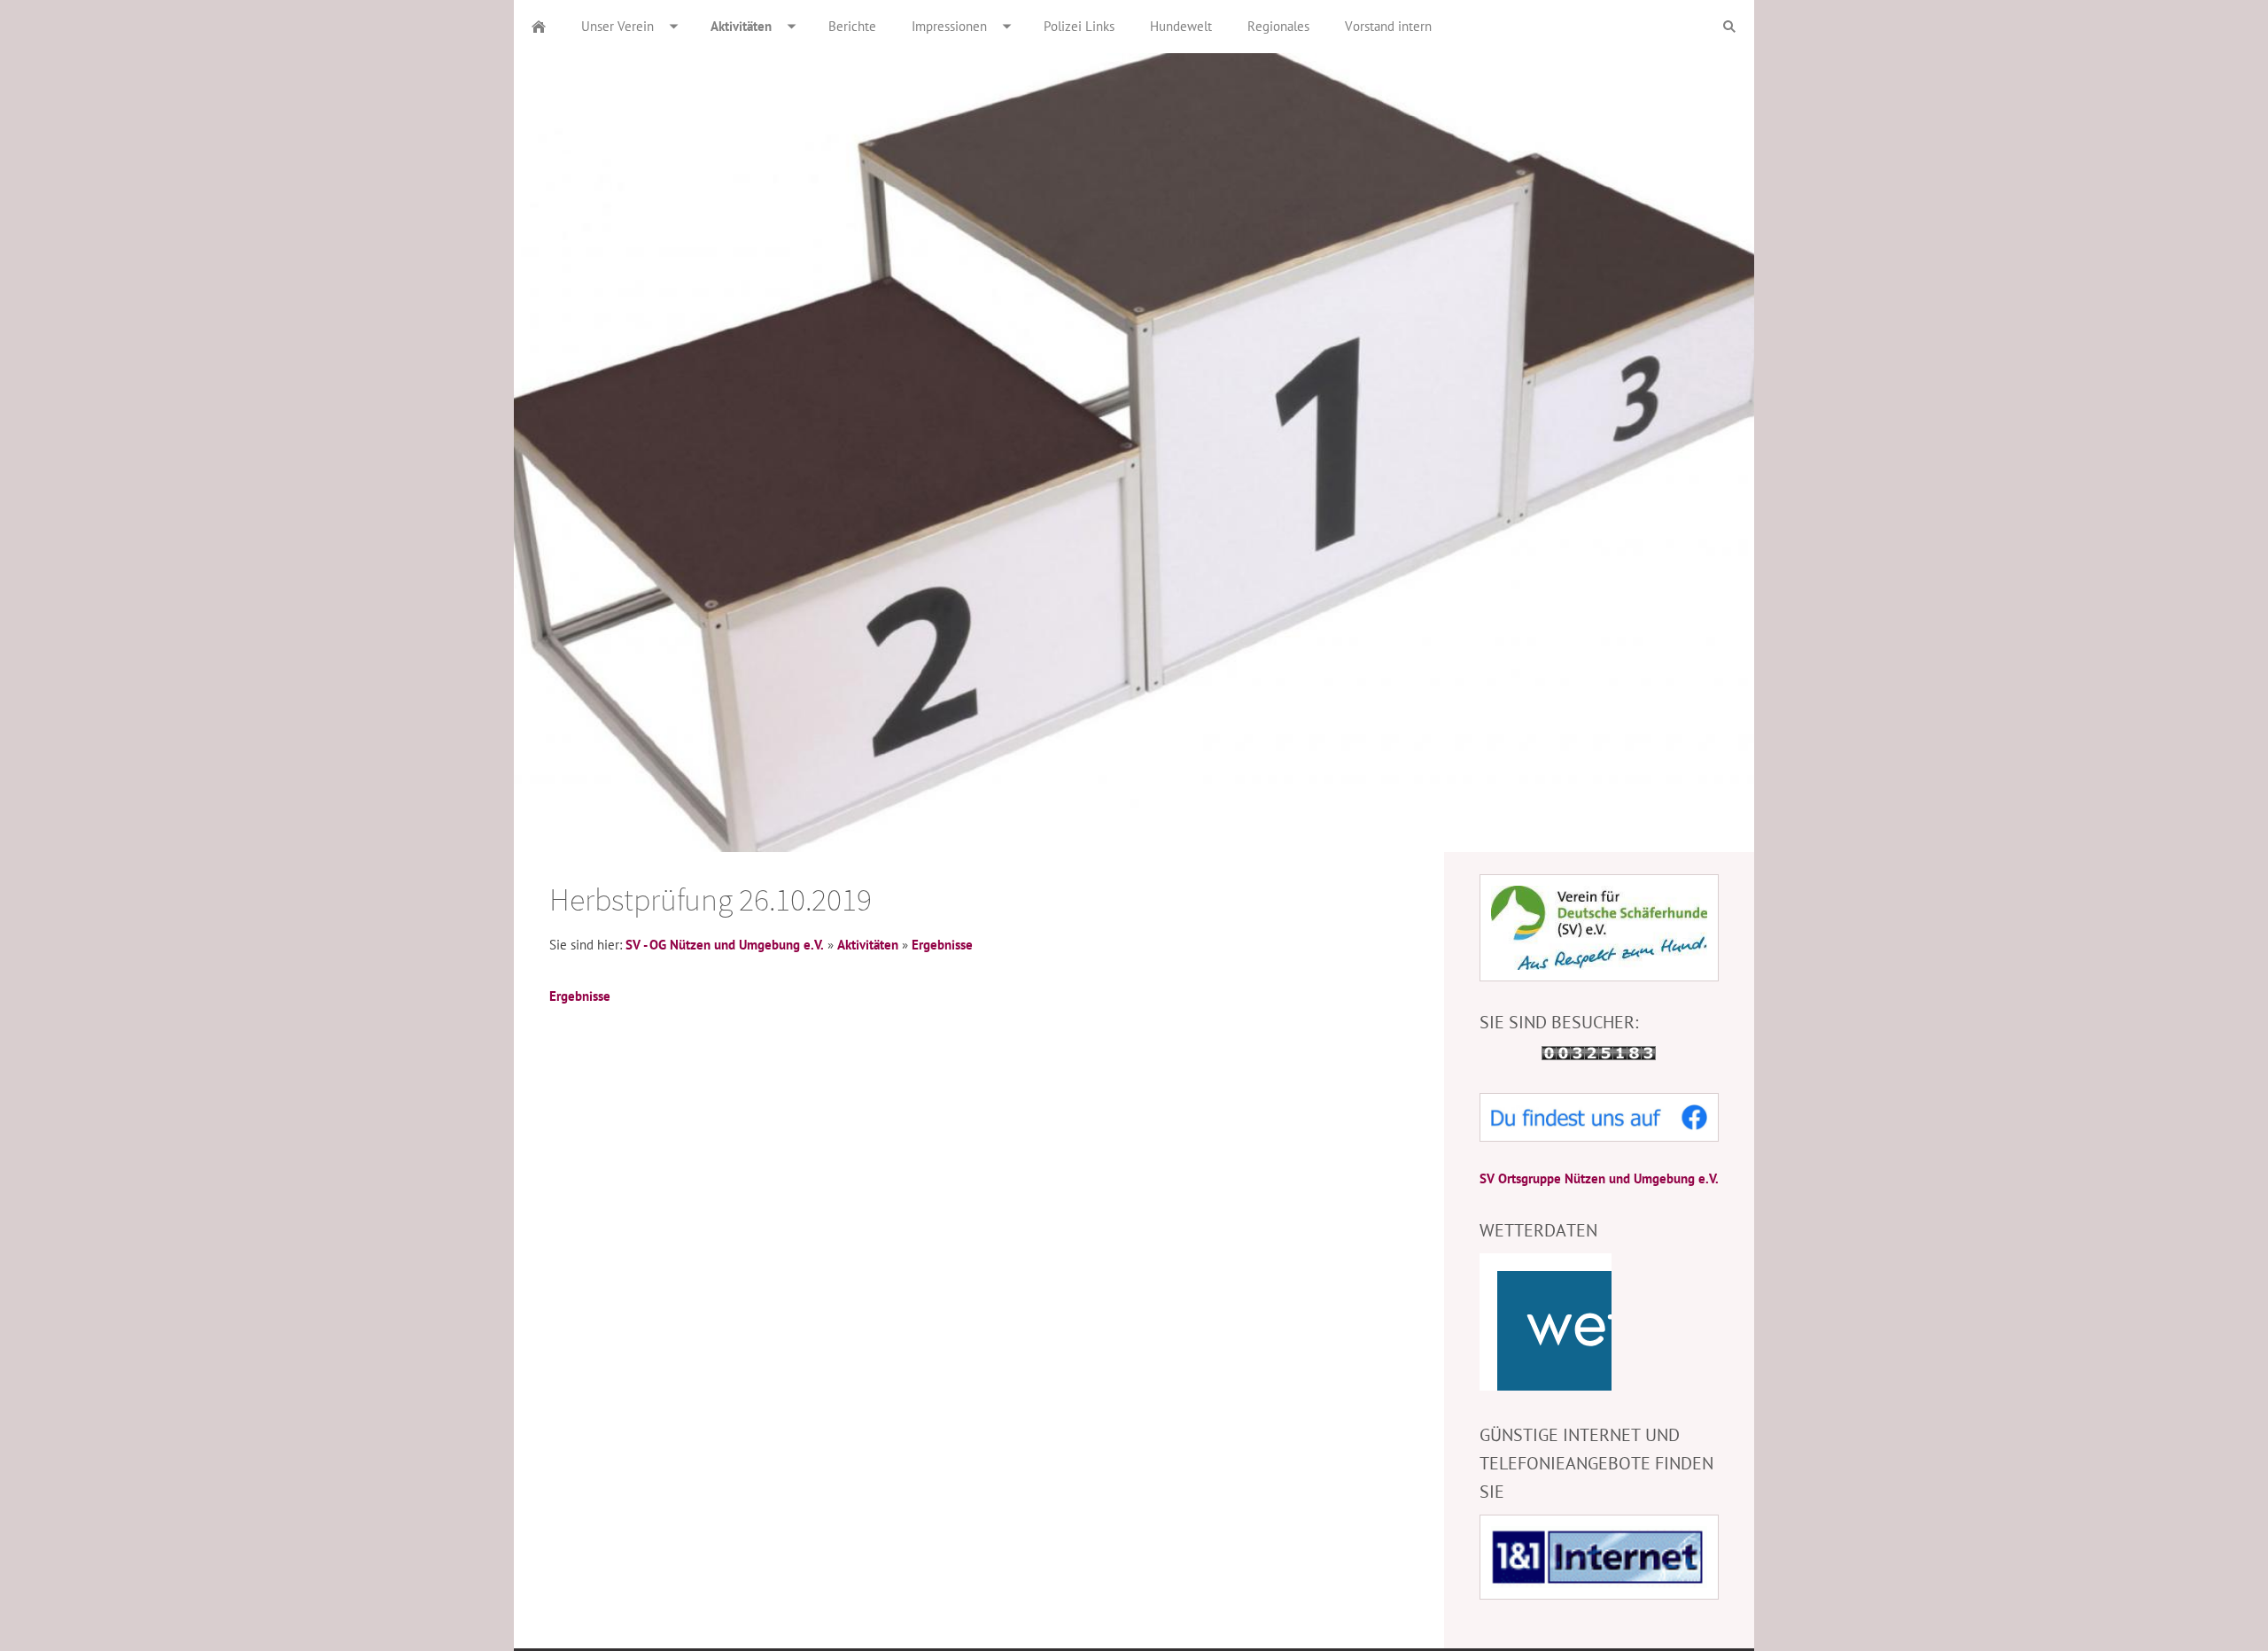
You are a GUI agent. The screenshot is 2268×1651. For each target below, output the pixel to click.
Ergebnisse (942, 945)
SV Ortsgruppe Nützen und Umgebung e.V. (1599, 1178)
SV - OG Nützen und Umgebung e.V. (725, 945)
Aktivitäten (868, 945)
